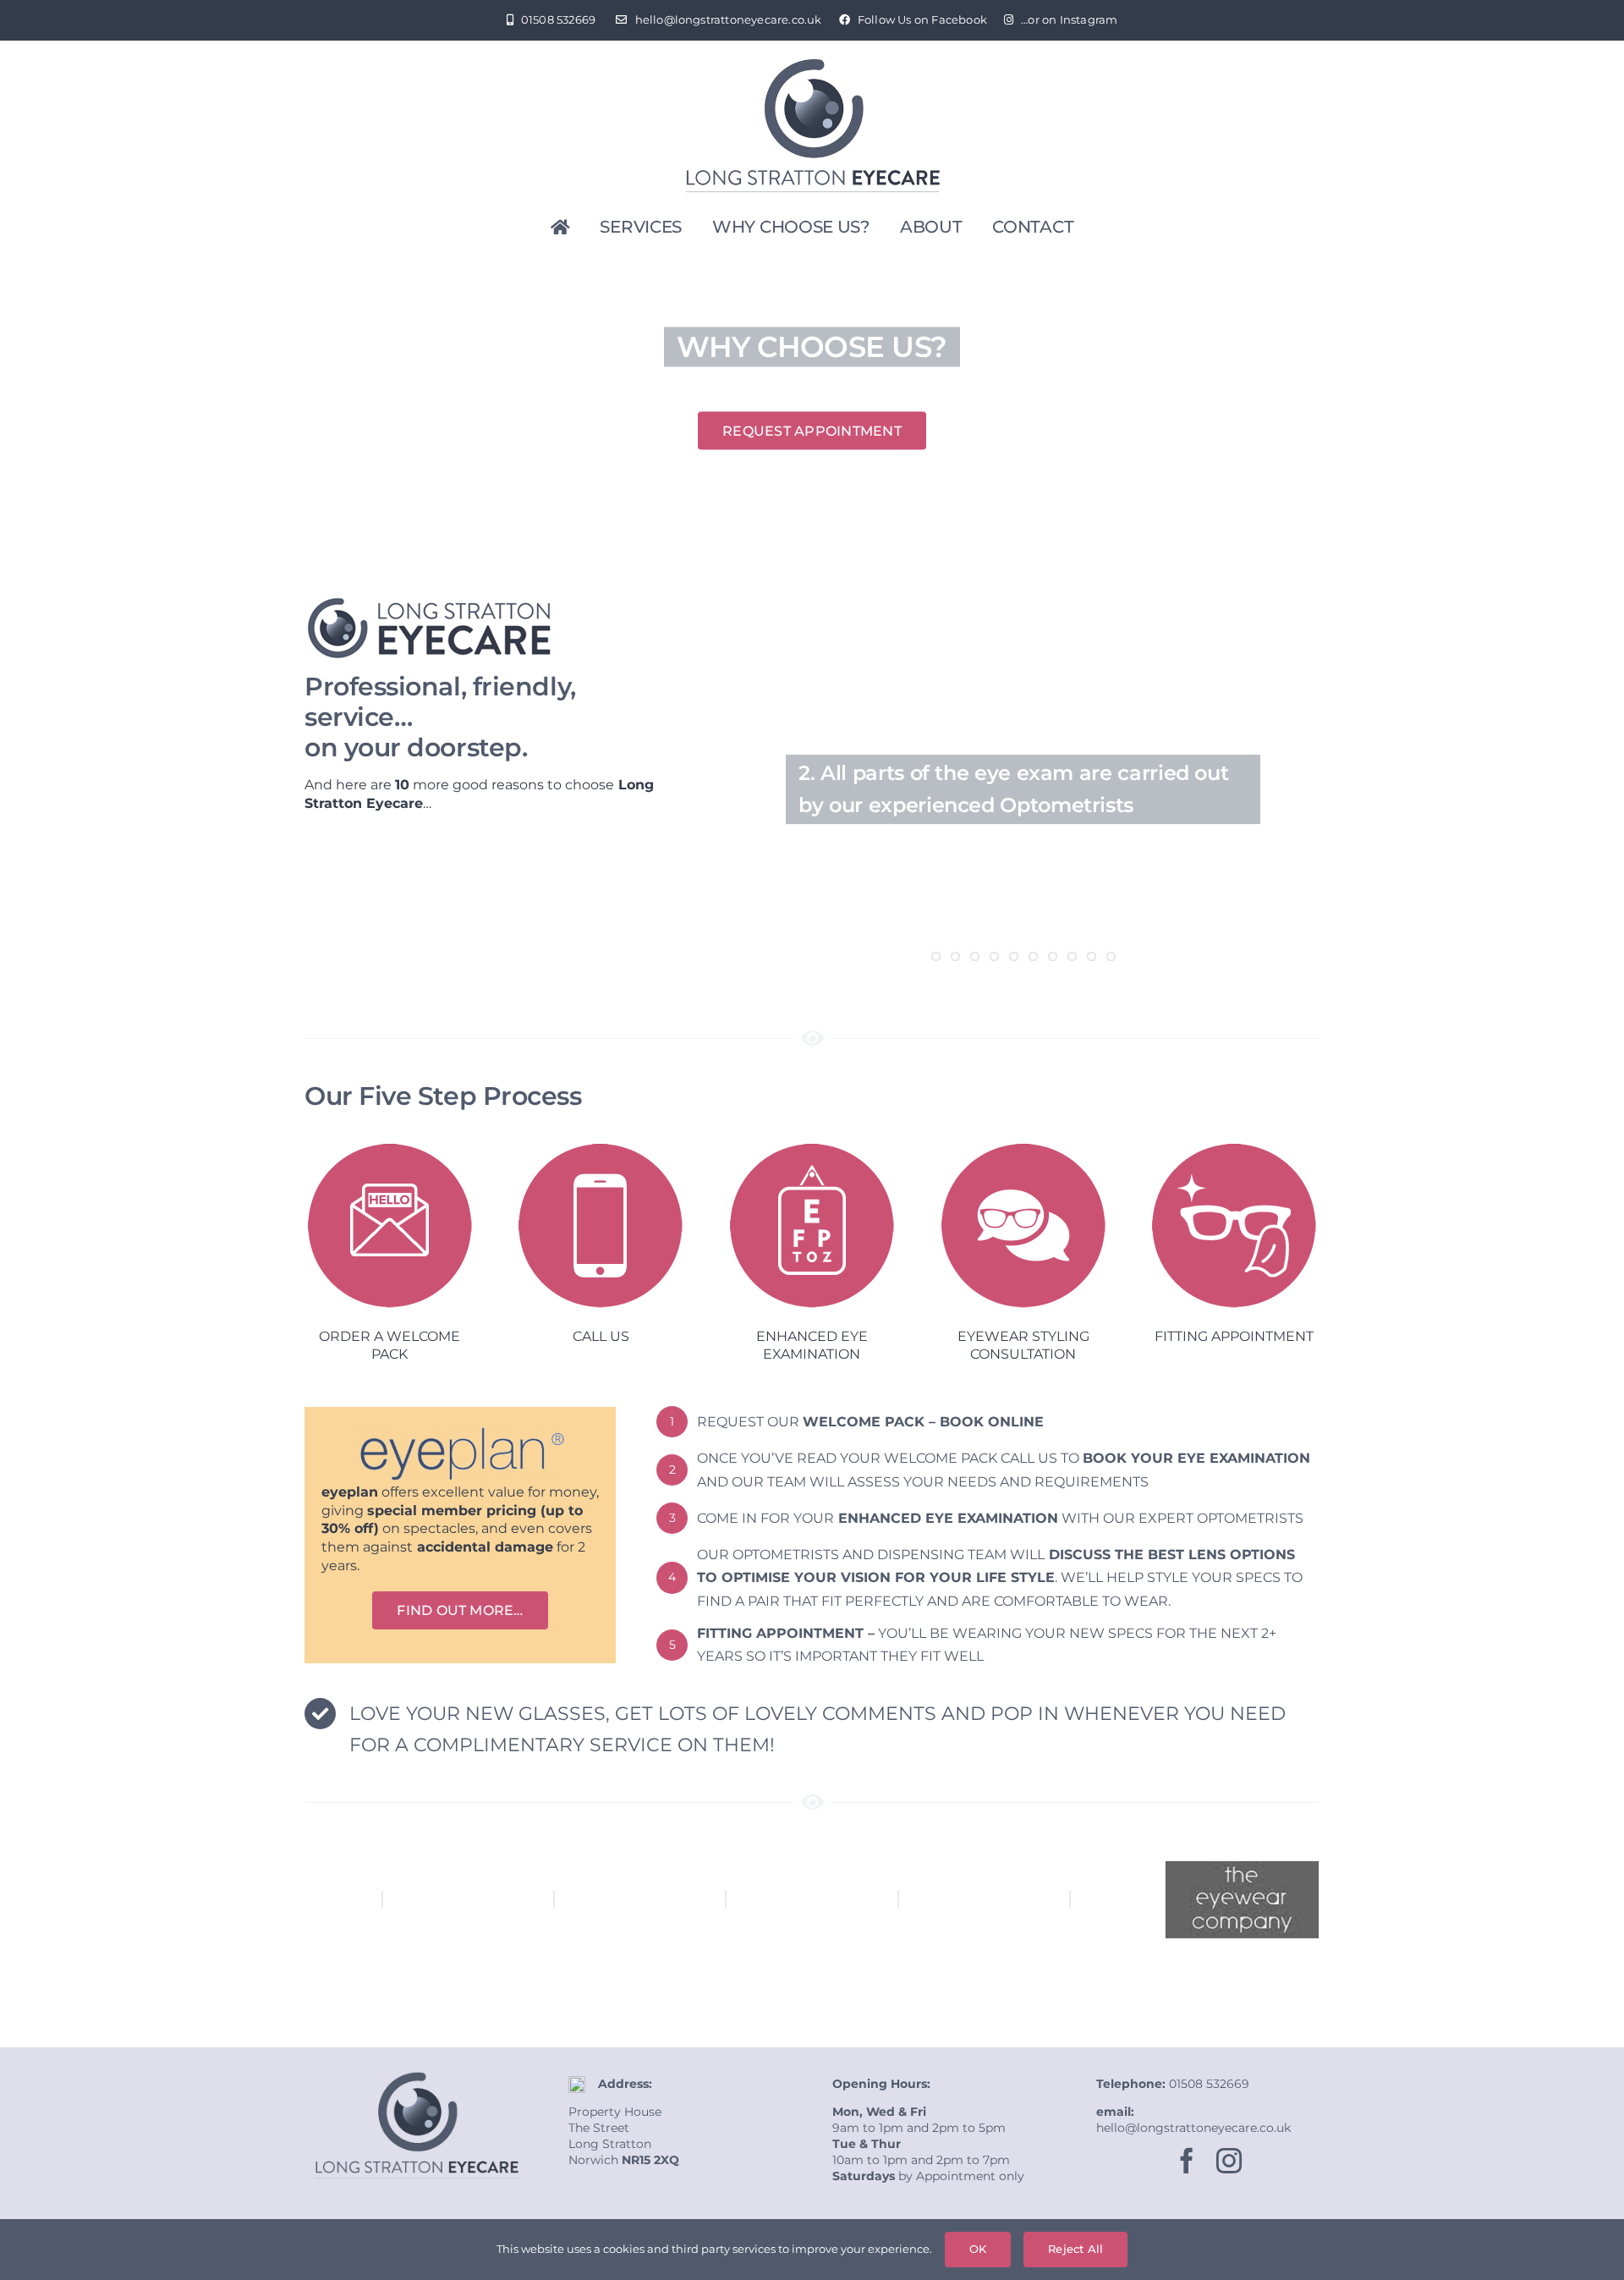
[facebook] (1187, 2161)
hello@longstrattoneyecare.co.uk (1193, 2128)
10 (1111, 956)
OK (978, 2249)
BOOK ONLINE (992, 1422)
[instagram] (1229, 2161)
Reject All (1075, 2249)
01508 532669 (1209, 2084)
